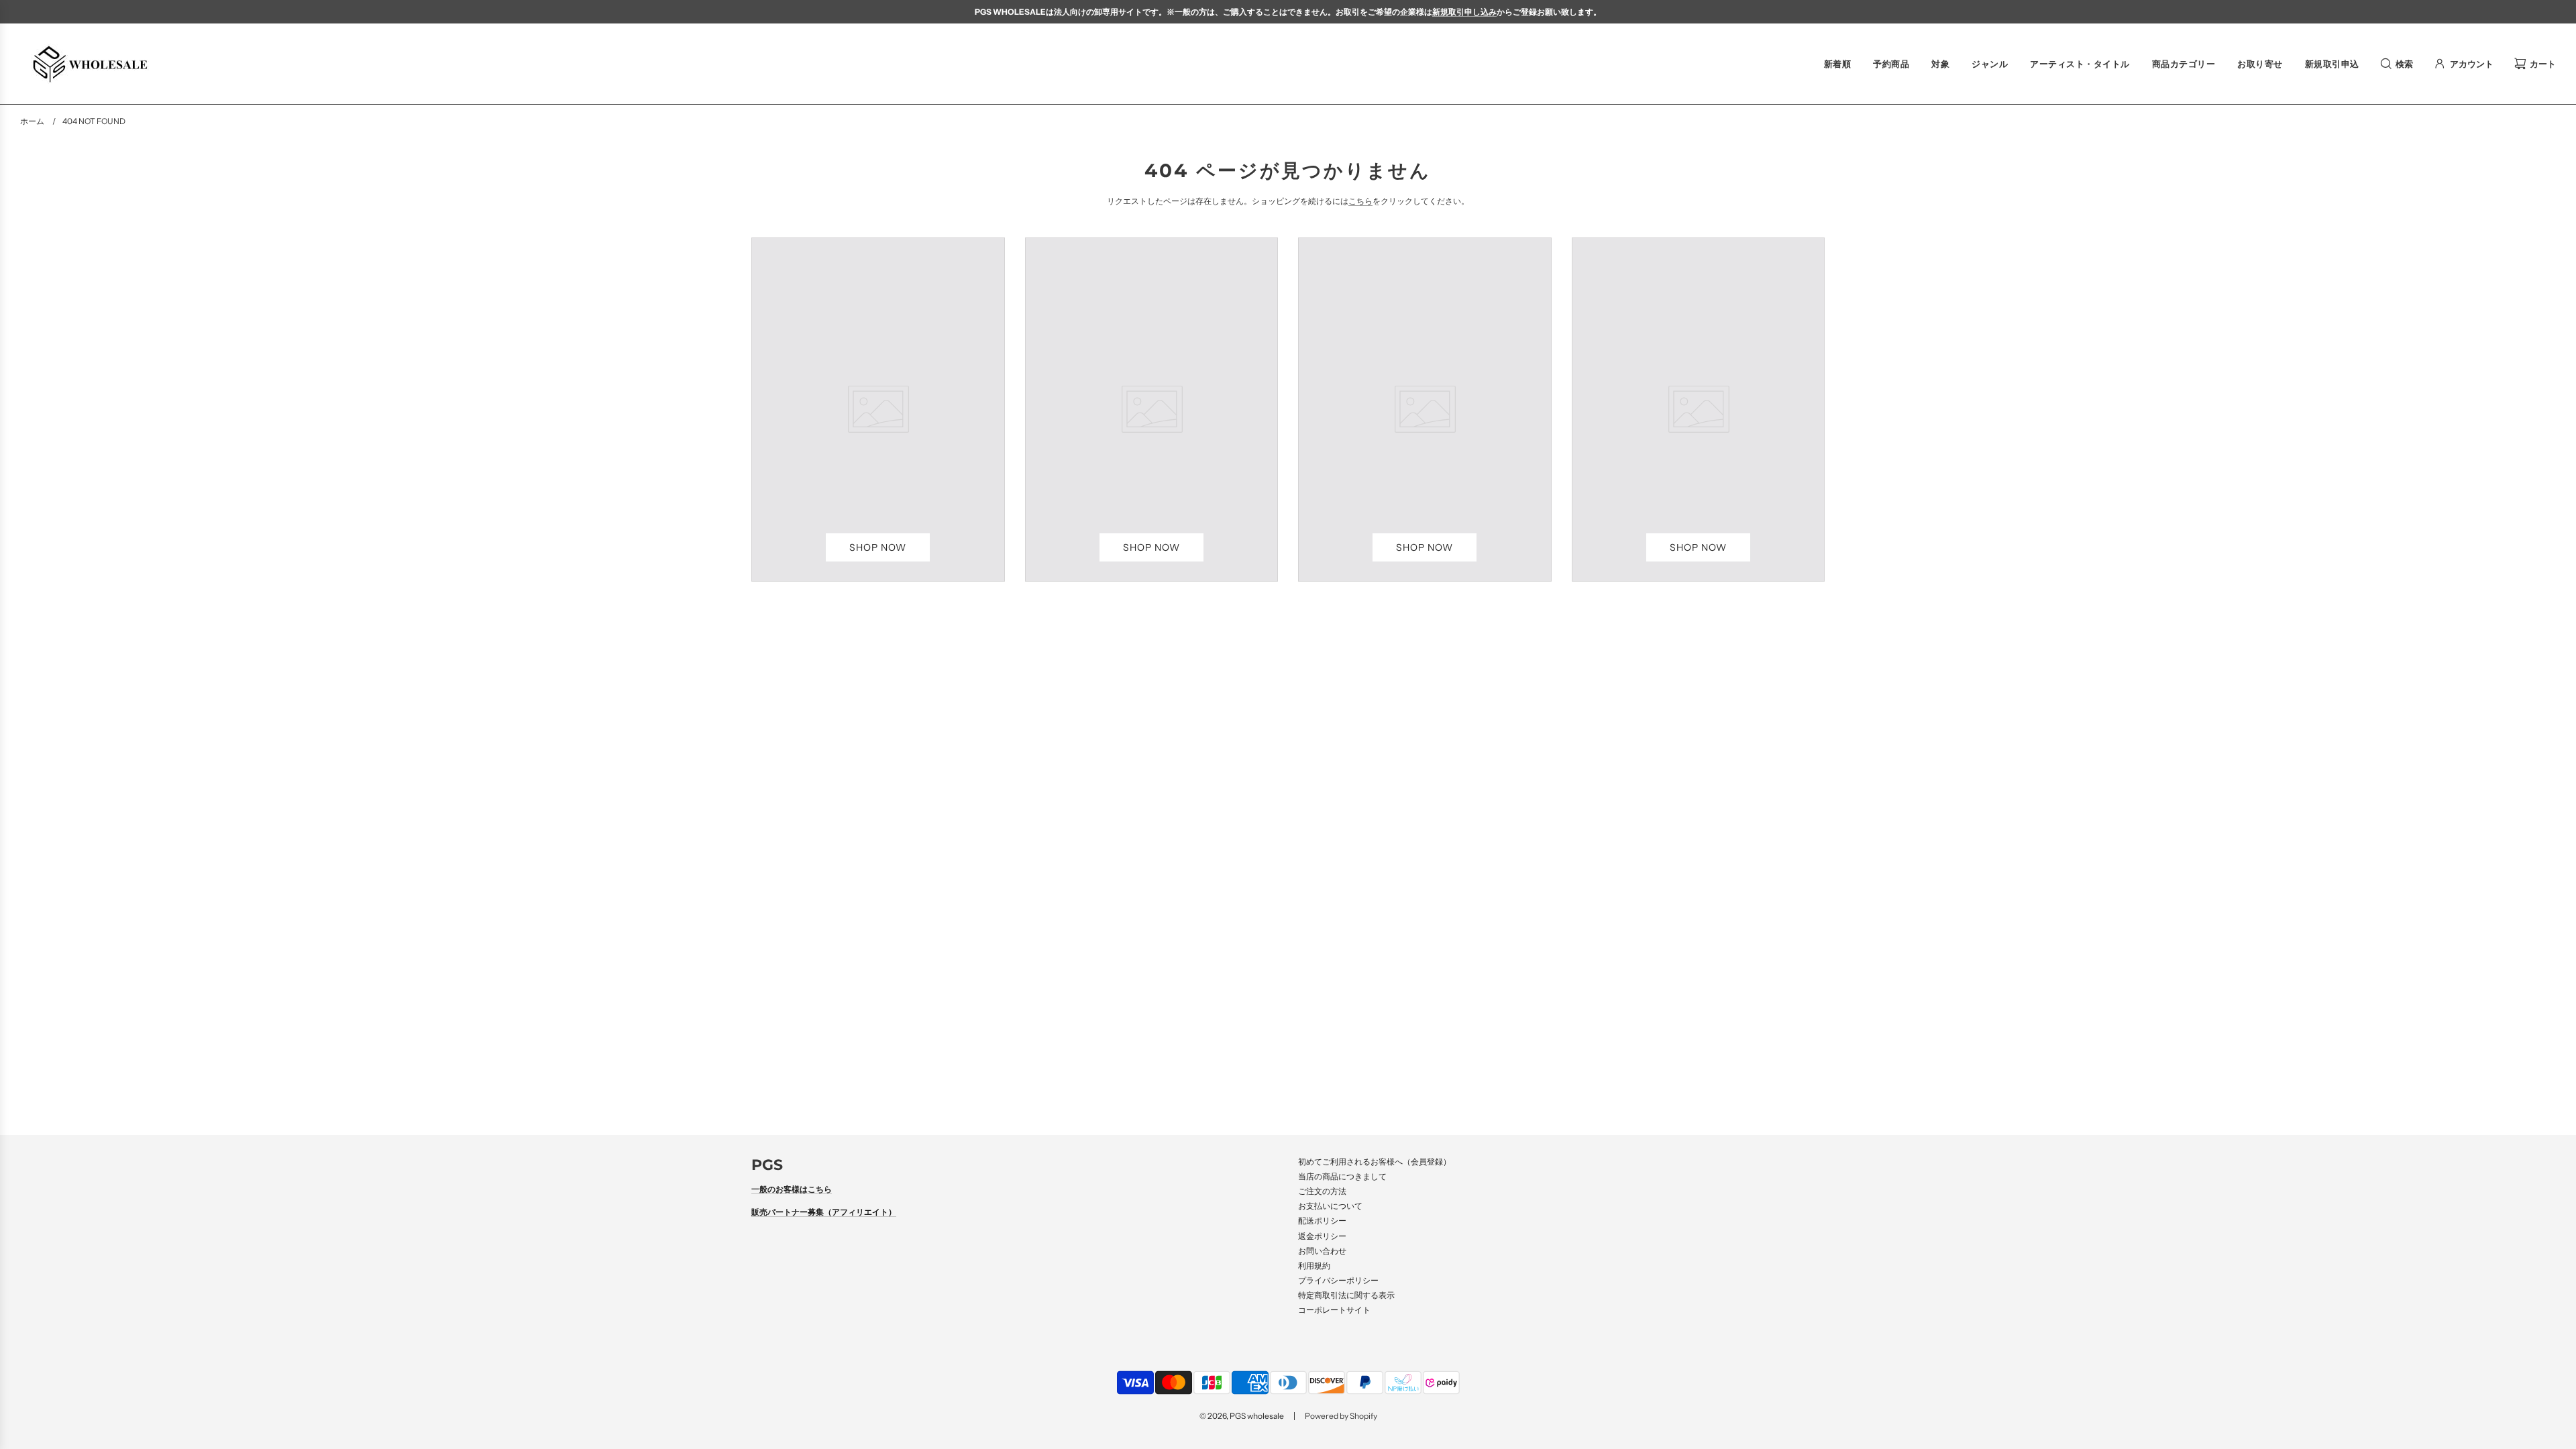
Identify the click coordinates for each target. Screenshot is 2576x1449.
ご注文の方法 (1322, 1191)
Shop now (878, 547)
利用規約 (1314, 1266)
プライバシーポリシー (1338, 1280)
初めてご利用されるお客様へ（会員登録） (1375, 1162)
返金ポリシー (1322, 1236)
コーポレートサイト (1334, 1310)
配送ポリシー (1322, 1221)
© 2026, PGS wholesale (1242, 1416)
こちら (1360, 201)
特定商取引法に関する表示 (1346, 1295)
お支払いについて (1330, 1206)
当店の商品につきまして (1342, 1176)
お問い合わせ (1322, 1251)
